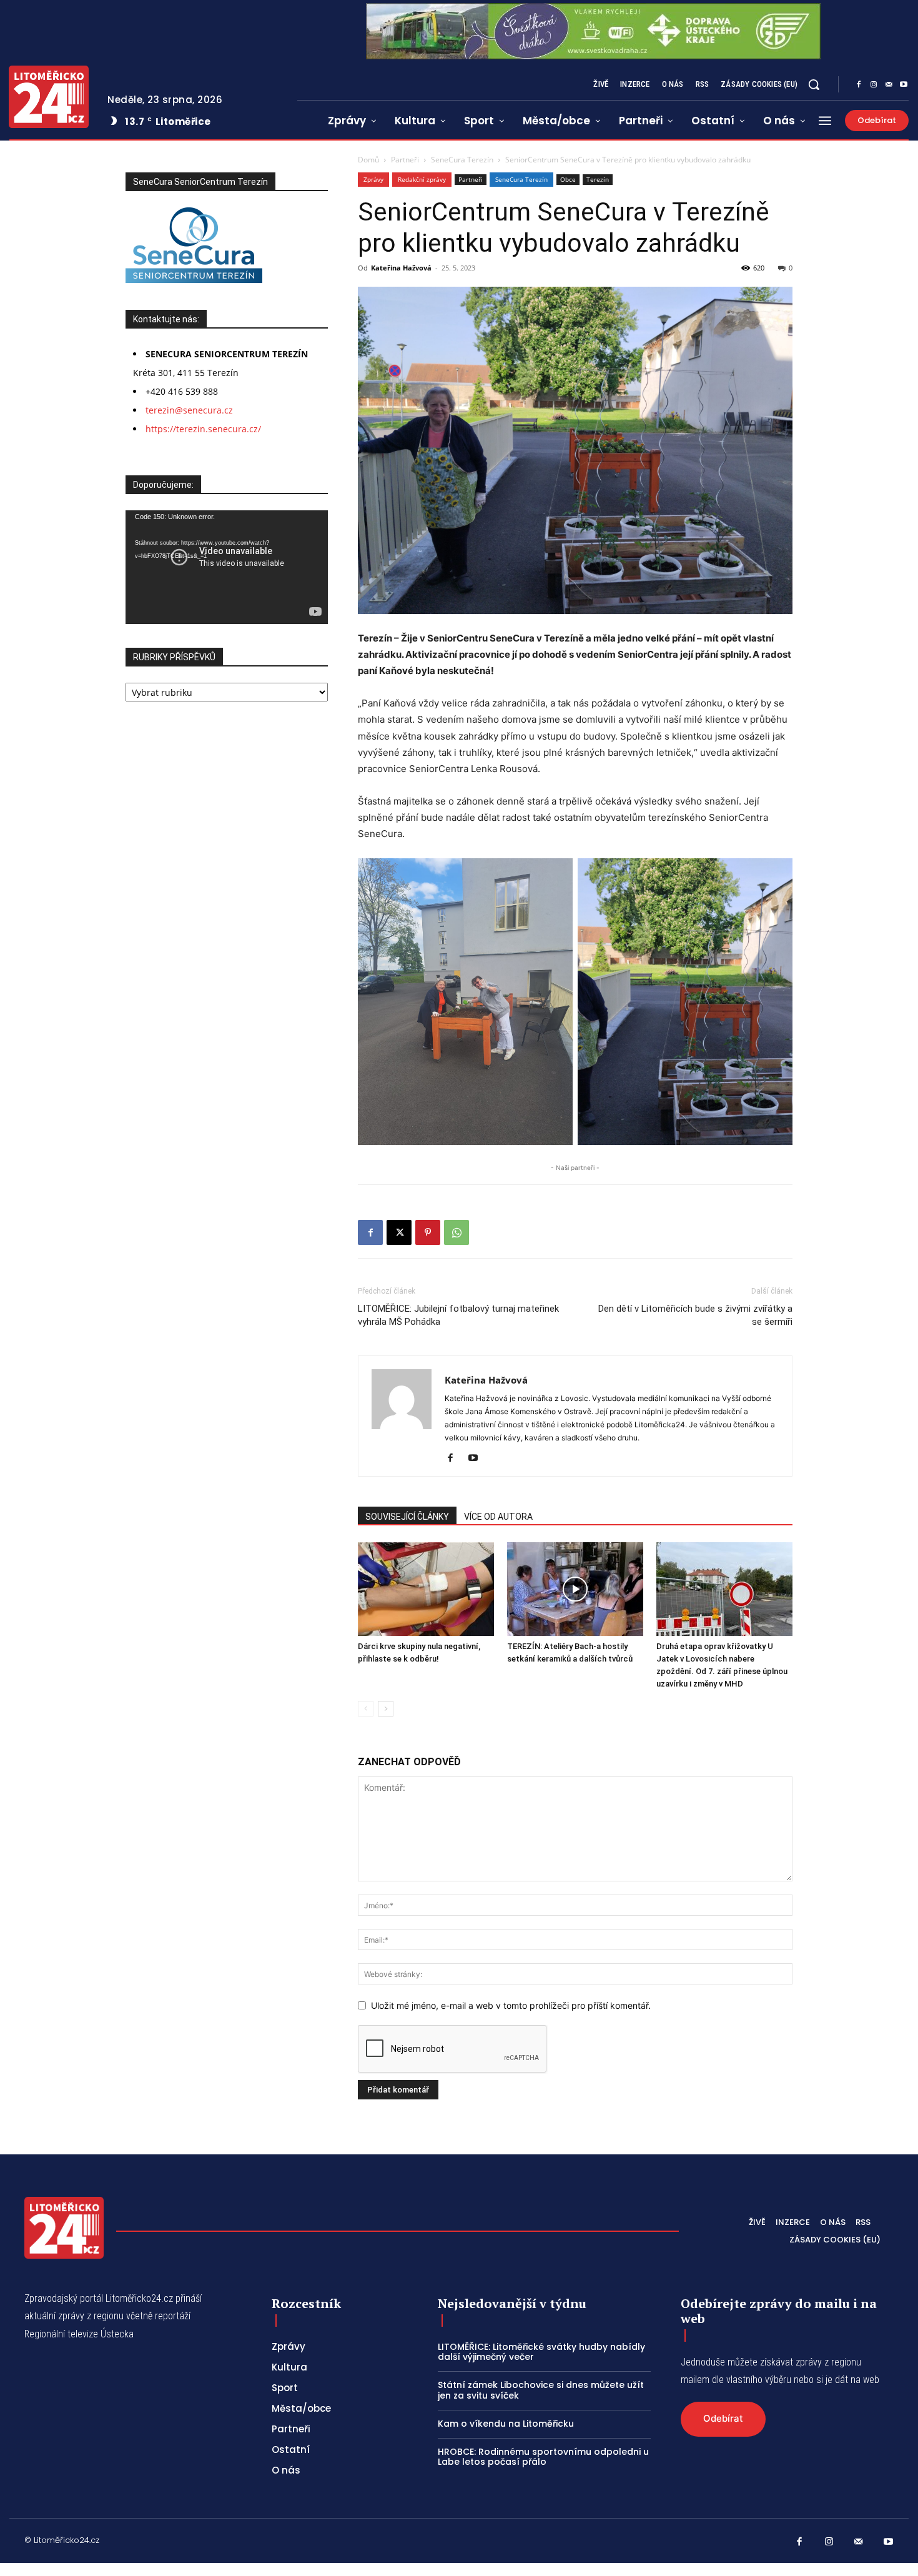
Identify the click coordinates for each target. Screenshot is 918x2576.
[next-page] (386, 1709)
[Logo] (49, 97)
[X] (399, 1232)
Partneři (405, 160)
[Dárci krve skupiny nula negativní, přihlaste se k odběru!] (426, 1589)
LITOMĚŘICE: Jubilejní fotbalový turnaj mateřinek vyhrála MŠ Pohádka (458, 1315)
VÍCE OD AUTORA (498, 1517)
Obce (568, 179)
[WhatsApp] (457, 1232)
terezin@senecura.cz (189, 410)
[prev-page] (366, 1709)
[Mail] (889, 85)
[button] (814, 84)
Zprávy (373, 179)
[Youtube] (904, 85)
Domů (368, 160)
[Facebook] (859, 85)
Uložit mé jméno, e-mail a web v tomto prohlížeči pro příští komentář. (511, 2005)
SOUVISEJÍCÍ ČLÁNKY (407, 1517)
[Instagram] (874, 85)
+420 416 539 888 (182, 391)
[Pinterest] (428, 1232)
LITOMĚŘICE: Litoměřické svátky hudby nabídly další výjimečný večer (541, 2352)
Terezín (598, 179)
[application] (227, 567)
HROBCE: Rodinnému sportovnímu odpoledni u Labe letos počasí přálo (543, 2457)
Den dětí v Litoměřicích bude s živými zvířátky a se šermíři (695, 1315)
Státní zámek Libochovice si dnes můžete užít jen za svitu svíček (541, 2390)
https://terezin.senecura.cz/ (203, 429)
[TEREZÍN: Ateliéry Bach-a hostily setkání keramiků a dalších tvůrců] (575, 1589)
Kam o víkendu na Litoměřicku (506, 2424)
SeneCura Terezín (462, 160)
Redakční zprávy (422, 179)
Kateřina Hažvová (401, 268)
